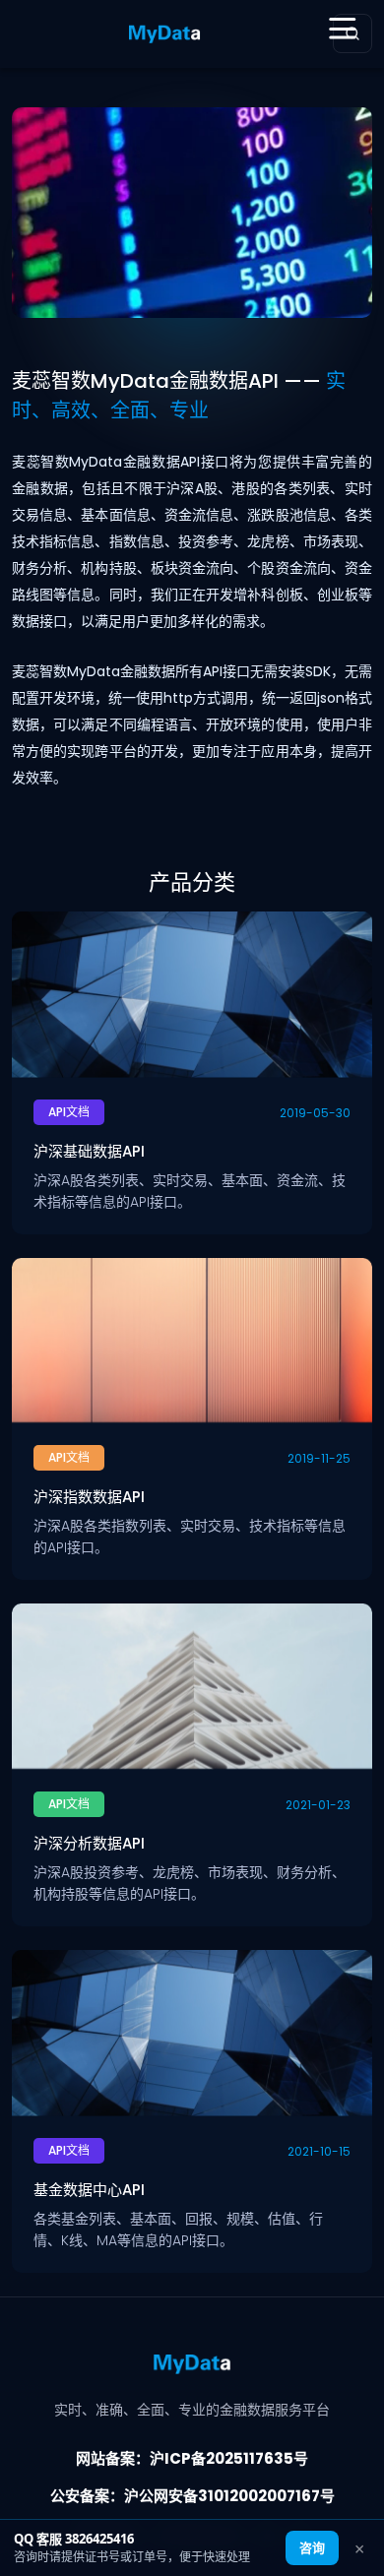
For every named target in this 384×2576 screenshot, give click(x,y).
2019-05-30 (315, 1113)
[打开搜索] (352, 33)
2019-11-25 (319, 1458)
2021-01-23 (318, 1805)
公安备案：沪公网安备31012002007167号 (192, 2496)
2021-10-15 (319, 2151)
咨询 (312, 2547)
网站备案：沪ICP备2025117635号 (192, 2458)
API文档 (69, 1112)
